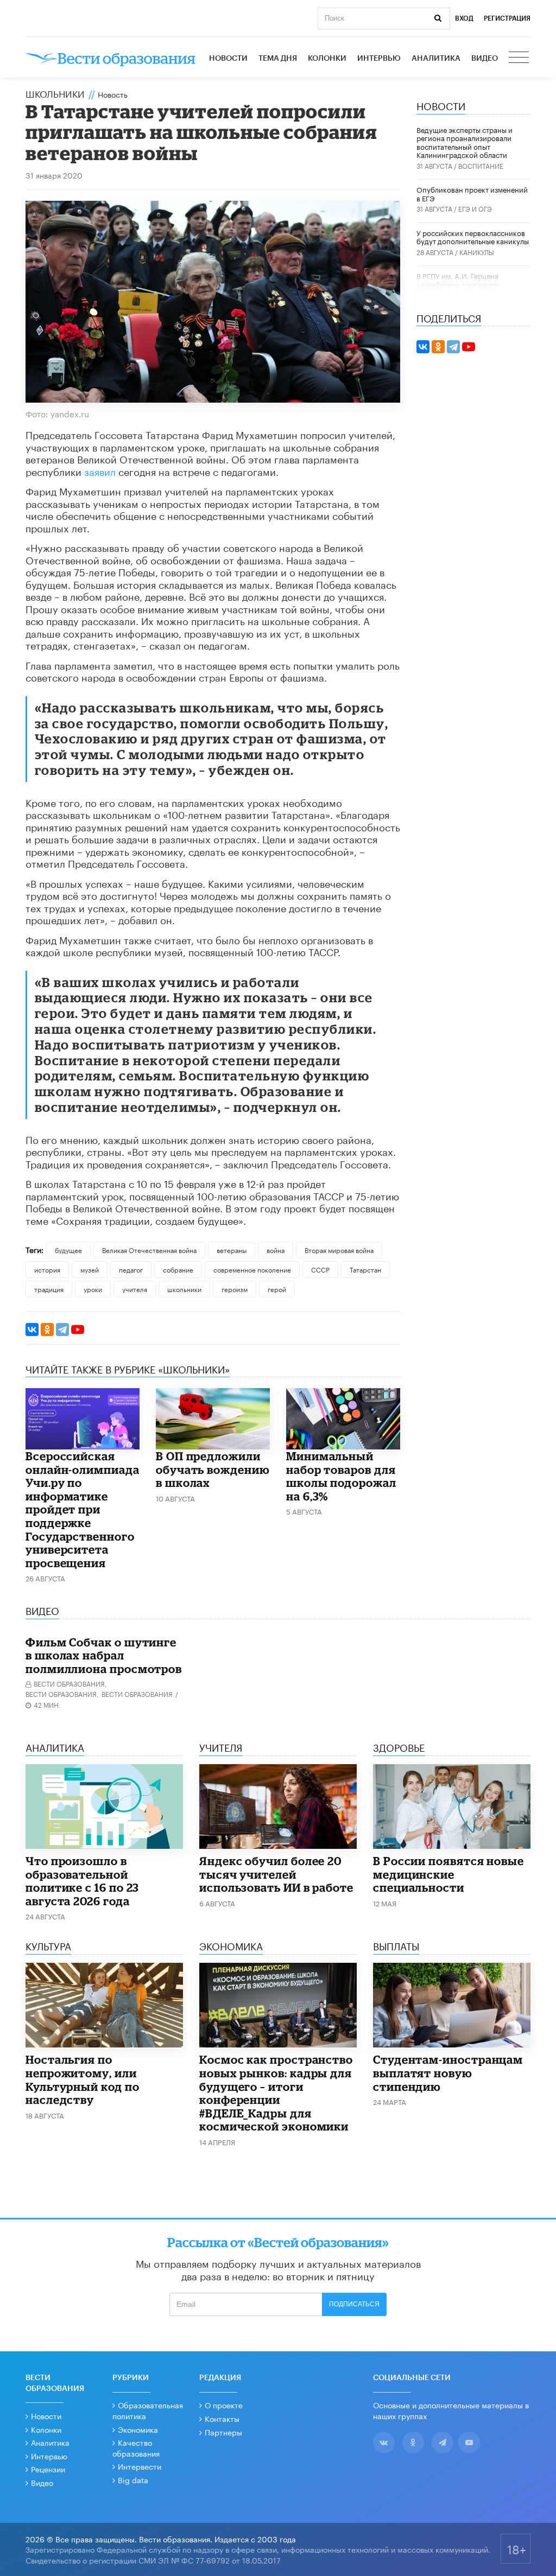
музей (90, 1269)
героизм (235, 1289)
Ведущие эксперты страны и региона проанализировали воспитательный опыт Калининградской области (465, 142)
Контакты (222, 2418)
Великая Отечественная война (149, 1249)
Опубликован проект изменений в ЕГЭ (472, 193)
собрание (178, 1269)
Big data (133, 2479)
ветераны (232, 1249)
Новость (113, 94)
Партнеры (223, 2432)
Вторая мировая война (339, 1249)
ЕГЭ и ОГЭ (475, 208)
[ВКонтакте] (32, 1330)
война (276, 1249)
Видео (485, 59)
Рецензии (48, 2469)
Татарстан (365, 1269)
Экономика (138, 2429)
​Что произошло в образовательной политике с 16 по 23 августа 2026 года (82, 1881)
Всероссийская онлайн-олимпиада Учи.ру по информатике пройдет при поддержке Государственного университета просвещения (83, 1509)
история (47, 1269)
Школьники (55, 93)
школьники (184, 1289)
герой (277, 1289)
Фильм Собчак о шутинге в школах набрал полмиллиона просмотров (104, 1655)
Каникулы (477, 252)
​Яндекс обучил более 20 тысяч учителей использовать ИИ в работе (276, 1874)
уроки (93, 1289)
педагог (131, 1269)
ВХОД (464, 18)
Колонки (327, 59)
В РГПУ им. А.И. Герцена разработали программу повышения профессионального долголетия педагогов (472, 288)
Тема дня (278, 59)
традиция (49, 1289)
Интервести (140, 2466)
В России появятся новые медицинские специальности (448, 1874)
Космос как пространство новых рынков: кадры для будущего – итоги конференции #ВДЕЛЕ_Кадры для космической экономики (276, 2093)
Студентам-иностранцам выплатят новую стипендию (448, 2073)
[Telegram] (62, 1330)
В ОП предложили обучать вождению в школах (213, 1469)
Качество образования (136, 2447)
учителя (135, 1289)
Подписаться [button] (354, 2304)
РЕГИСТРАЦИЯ (507, 18)
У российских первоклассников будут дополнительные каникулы (473, 237)
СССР (320, 1269)
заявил (100, 470)
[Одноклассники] (47, 1330)
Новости (228, 59)
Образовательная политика (148, 2410)
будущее (68, 1249)
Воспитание (481, 165)
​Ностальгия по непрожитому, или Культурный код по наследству (83, 2079)
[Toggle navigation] (520, 59)
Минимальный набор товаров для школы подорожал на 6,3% (341, 1476)
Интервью (379, 59)
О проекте (224, 2405)
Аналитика (436, 59)
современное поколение (252, 1269)
